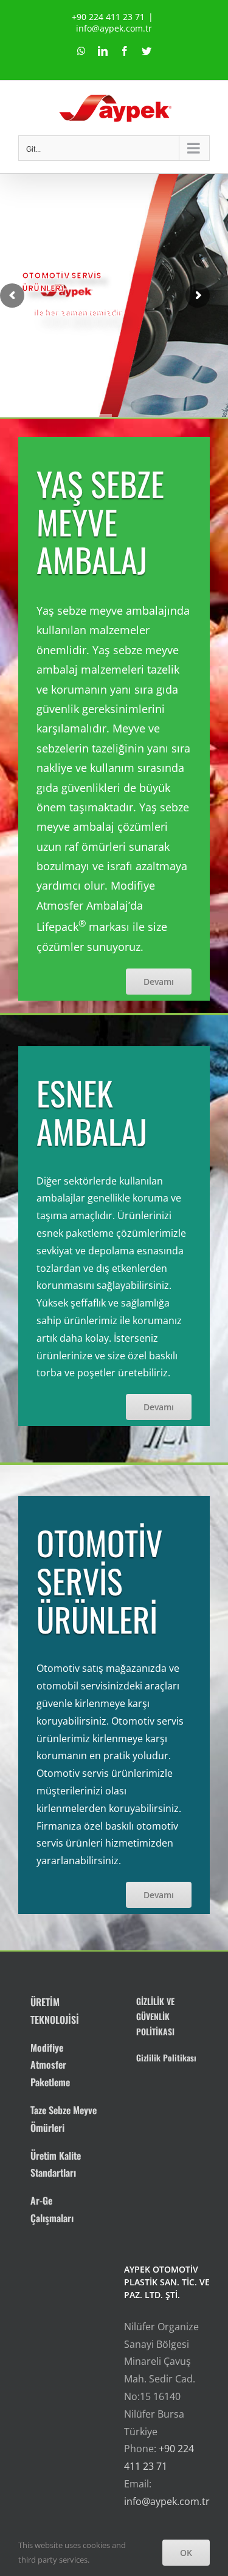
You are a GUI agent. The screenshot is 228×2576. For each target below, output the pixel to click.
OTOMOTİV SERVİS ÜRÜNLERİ (99, 1580)
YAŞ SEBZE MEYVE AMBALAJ (100, 522)
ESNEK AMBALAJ (92, 1112)
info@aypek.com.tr (114, 28)
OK (186, 2553)
